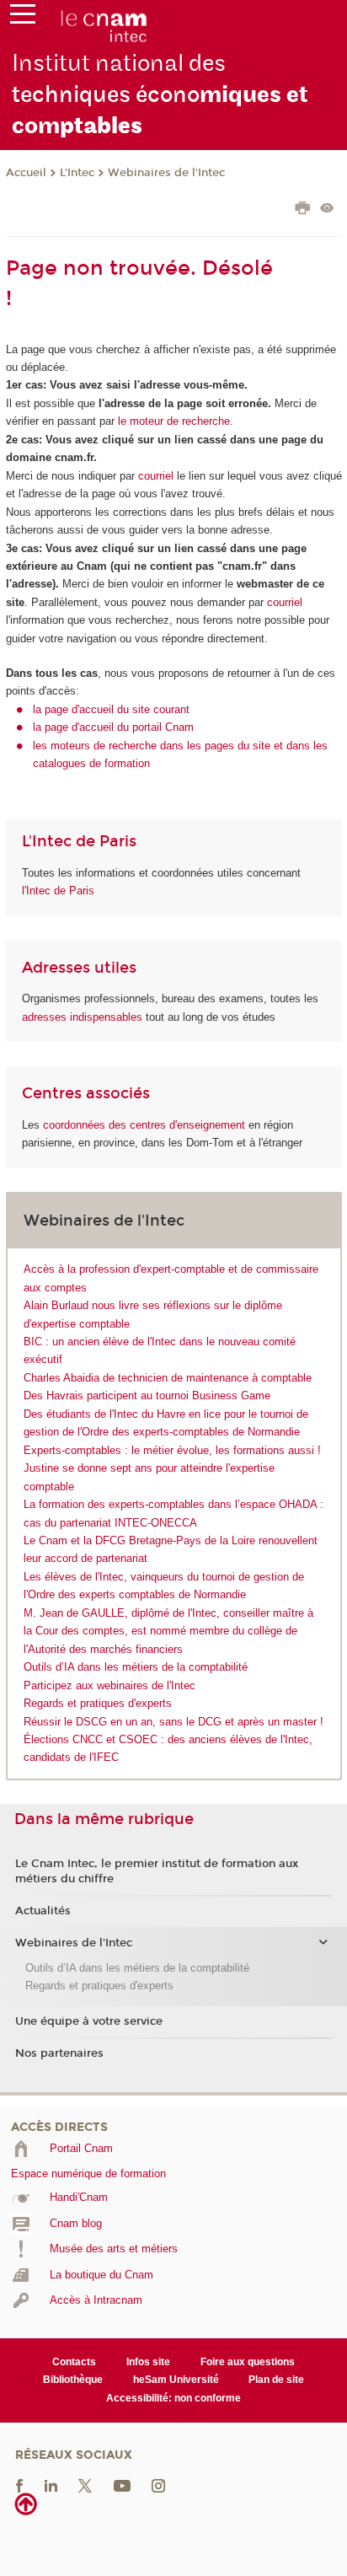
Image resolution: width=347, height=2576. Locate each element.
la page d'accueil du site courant (111, 709)
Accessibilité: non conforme (173, 2398)
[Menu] (23, 18)
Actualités (43, 1911)
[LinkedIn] (51, 2485)
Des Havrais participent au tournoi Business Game (147, 1395)
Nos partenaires (59, 2053)
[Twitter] (85, 2485)
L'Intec (77, 173)
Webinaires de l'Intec (166, 173)
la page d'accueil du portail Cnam (113, 727)
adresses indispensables (82, 1017)
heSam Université (176, 2380)
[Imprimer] (303, 210)
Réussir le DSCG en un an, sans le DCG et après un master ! (173, 1722)
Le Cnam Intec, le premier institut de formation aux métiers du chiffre (157, 1871)
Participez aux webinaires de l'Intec (109, 1685)
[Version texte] (327, 209)
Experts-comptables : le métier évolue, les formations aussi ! (172, 1450)
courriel (156, 476)
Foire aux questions (248, 2362)
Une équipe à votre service (89, 2021)
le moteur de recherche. (174, 421)
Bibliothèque (73, 2380)
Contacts (74, 2362)
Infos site (148, 2362)
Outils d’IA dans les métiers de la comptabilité (136, 1667)
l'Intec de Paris (58, 891)
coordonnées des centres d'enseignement (146, 1125)
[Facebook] (19, 2485)
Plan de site (276, 2380)
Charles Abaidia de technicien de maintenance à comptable (168, 1378)
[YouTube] (122, 2485)
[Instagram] (158, 2485)
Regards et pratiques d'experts (98, 1703)
